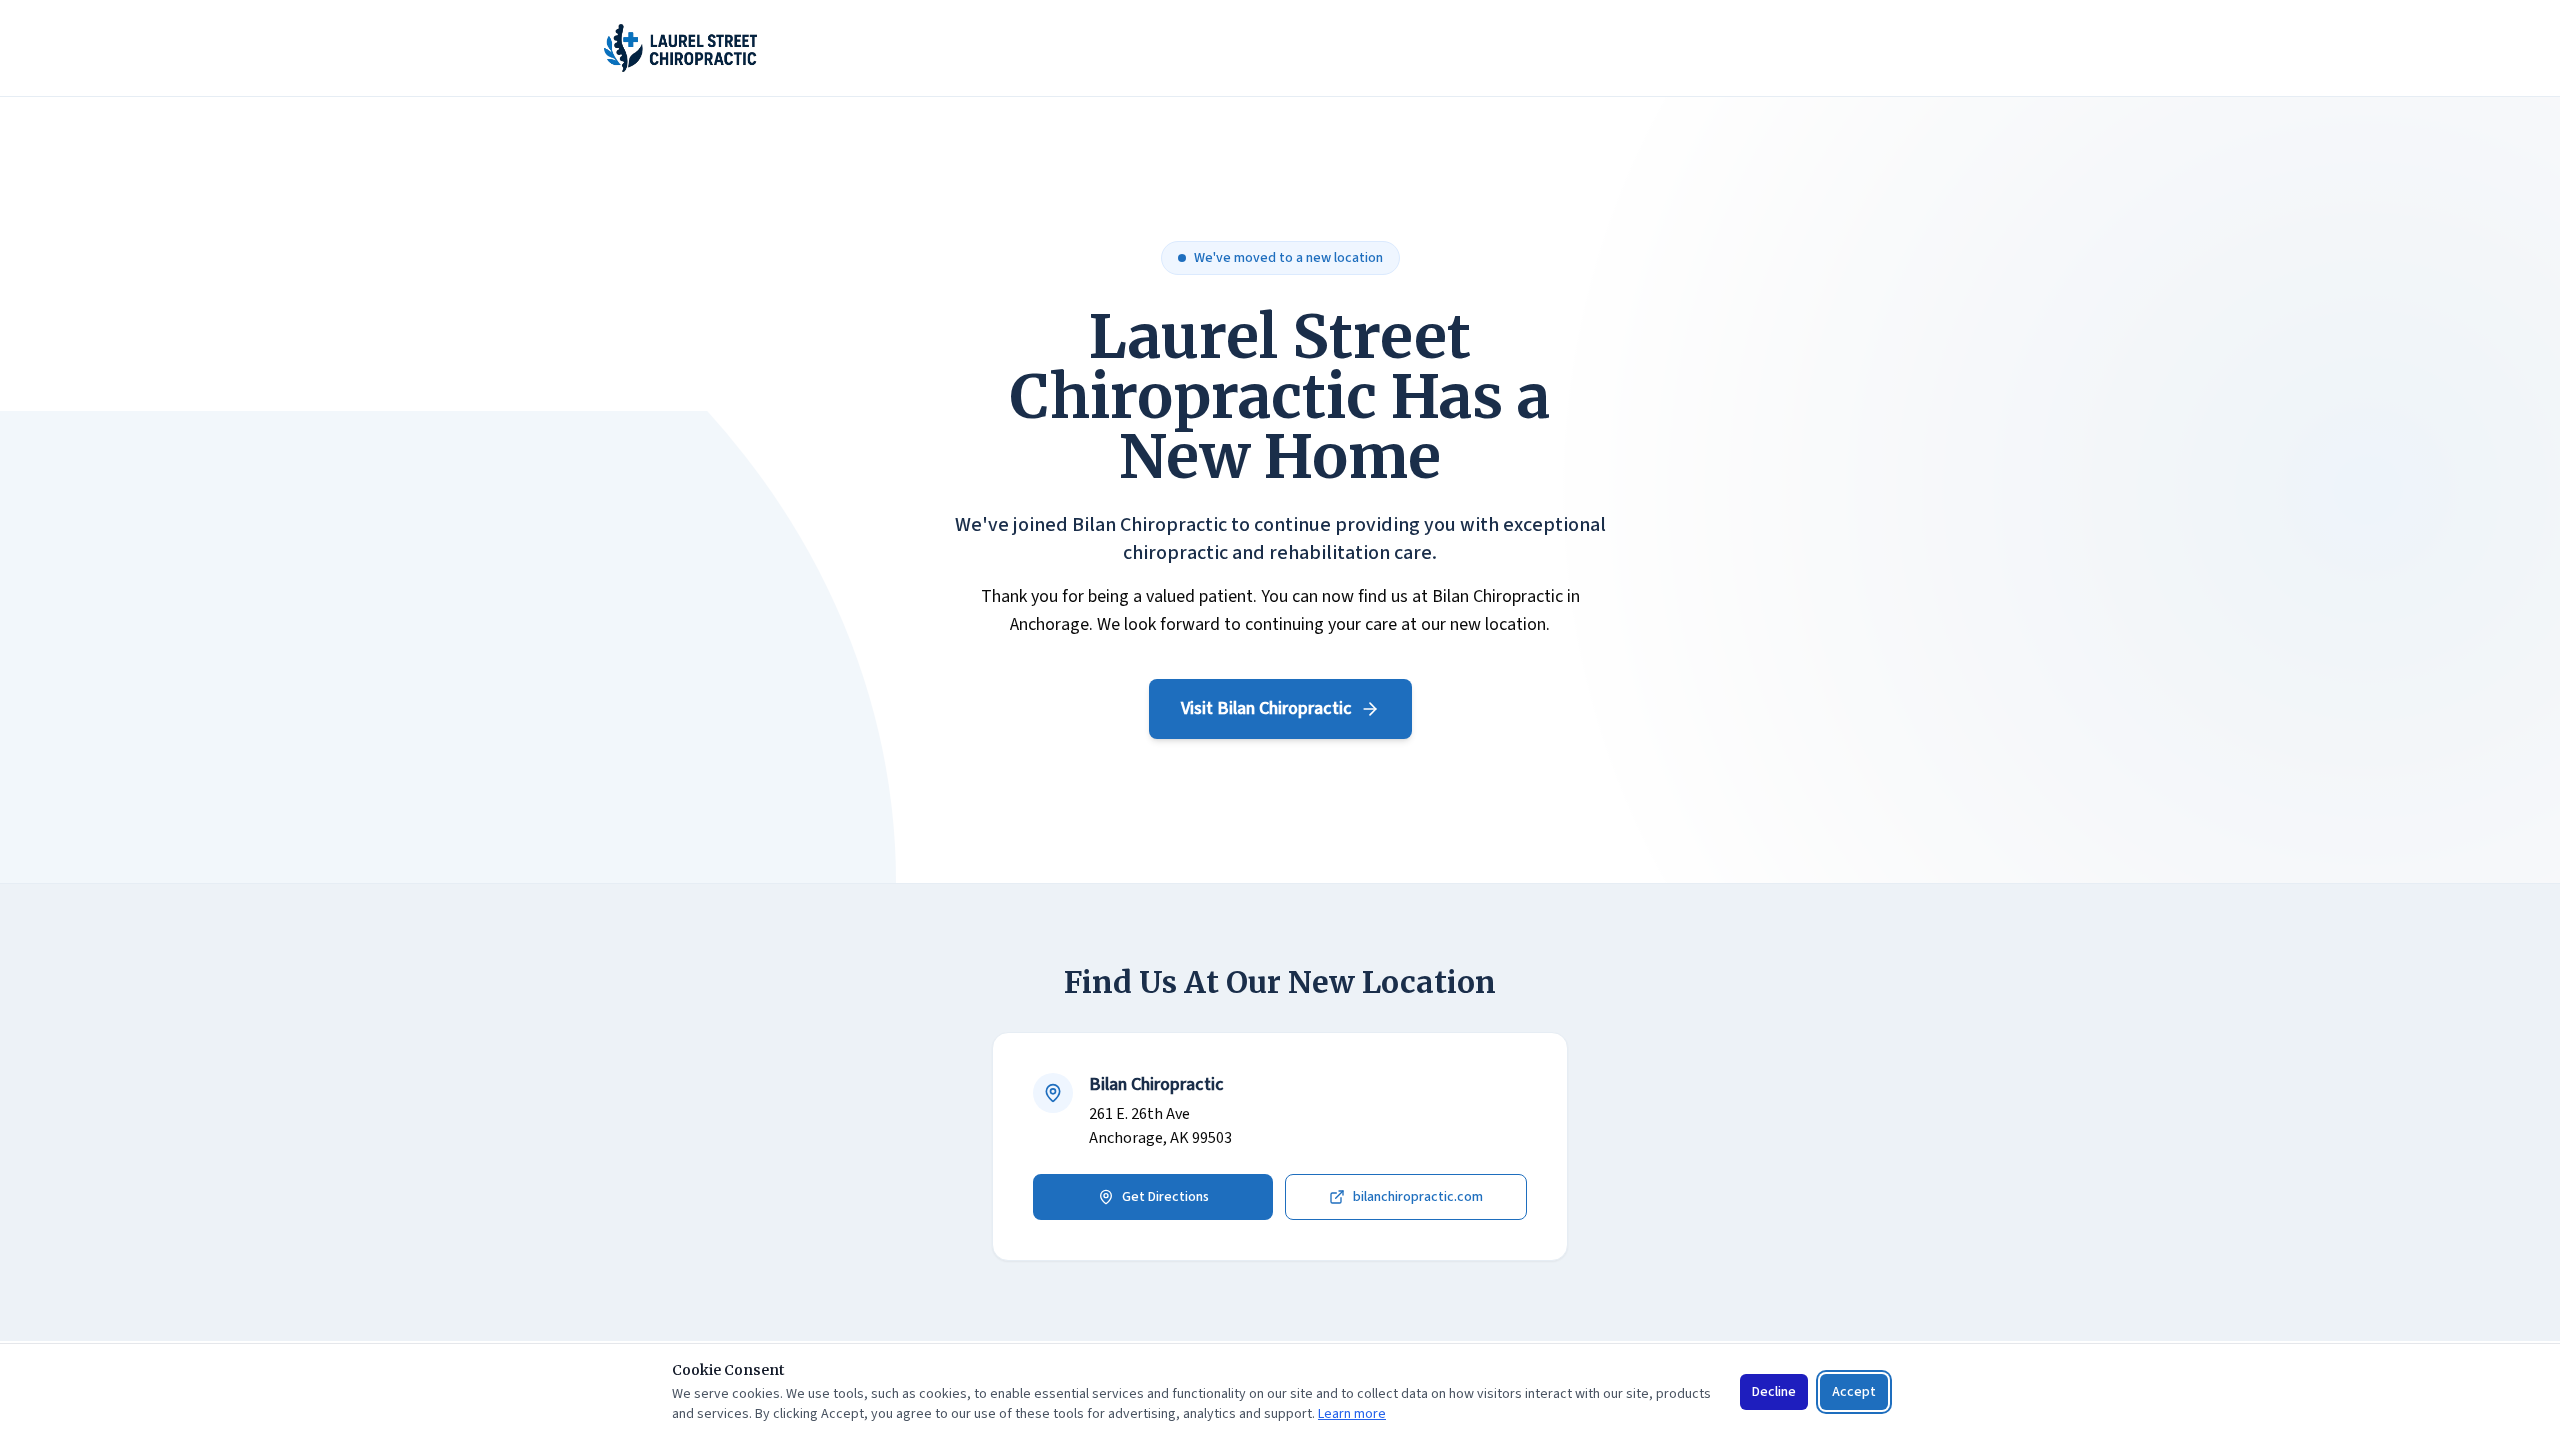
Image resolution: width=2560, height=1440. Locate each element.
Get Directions (1165, 1197)
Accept (1854, 1392)
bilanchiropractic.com (1418, 1197)
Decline (1774, 1392)
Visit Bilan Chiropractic (1266, 708)
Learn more (1352, 1414)
